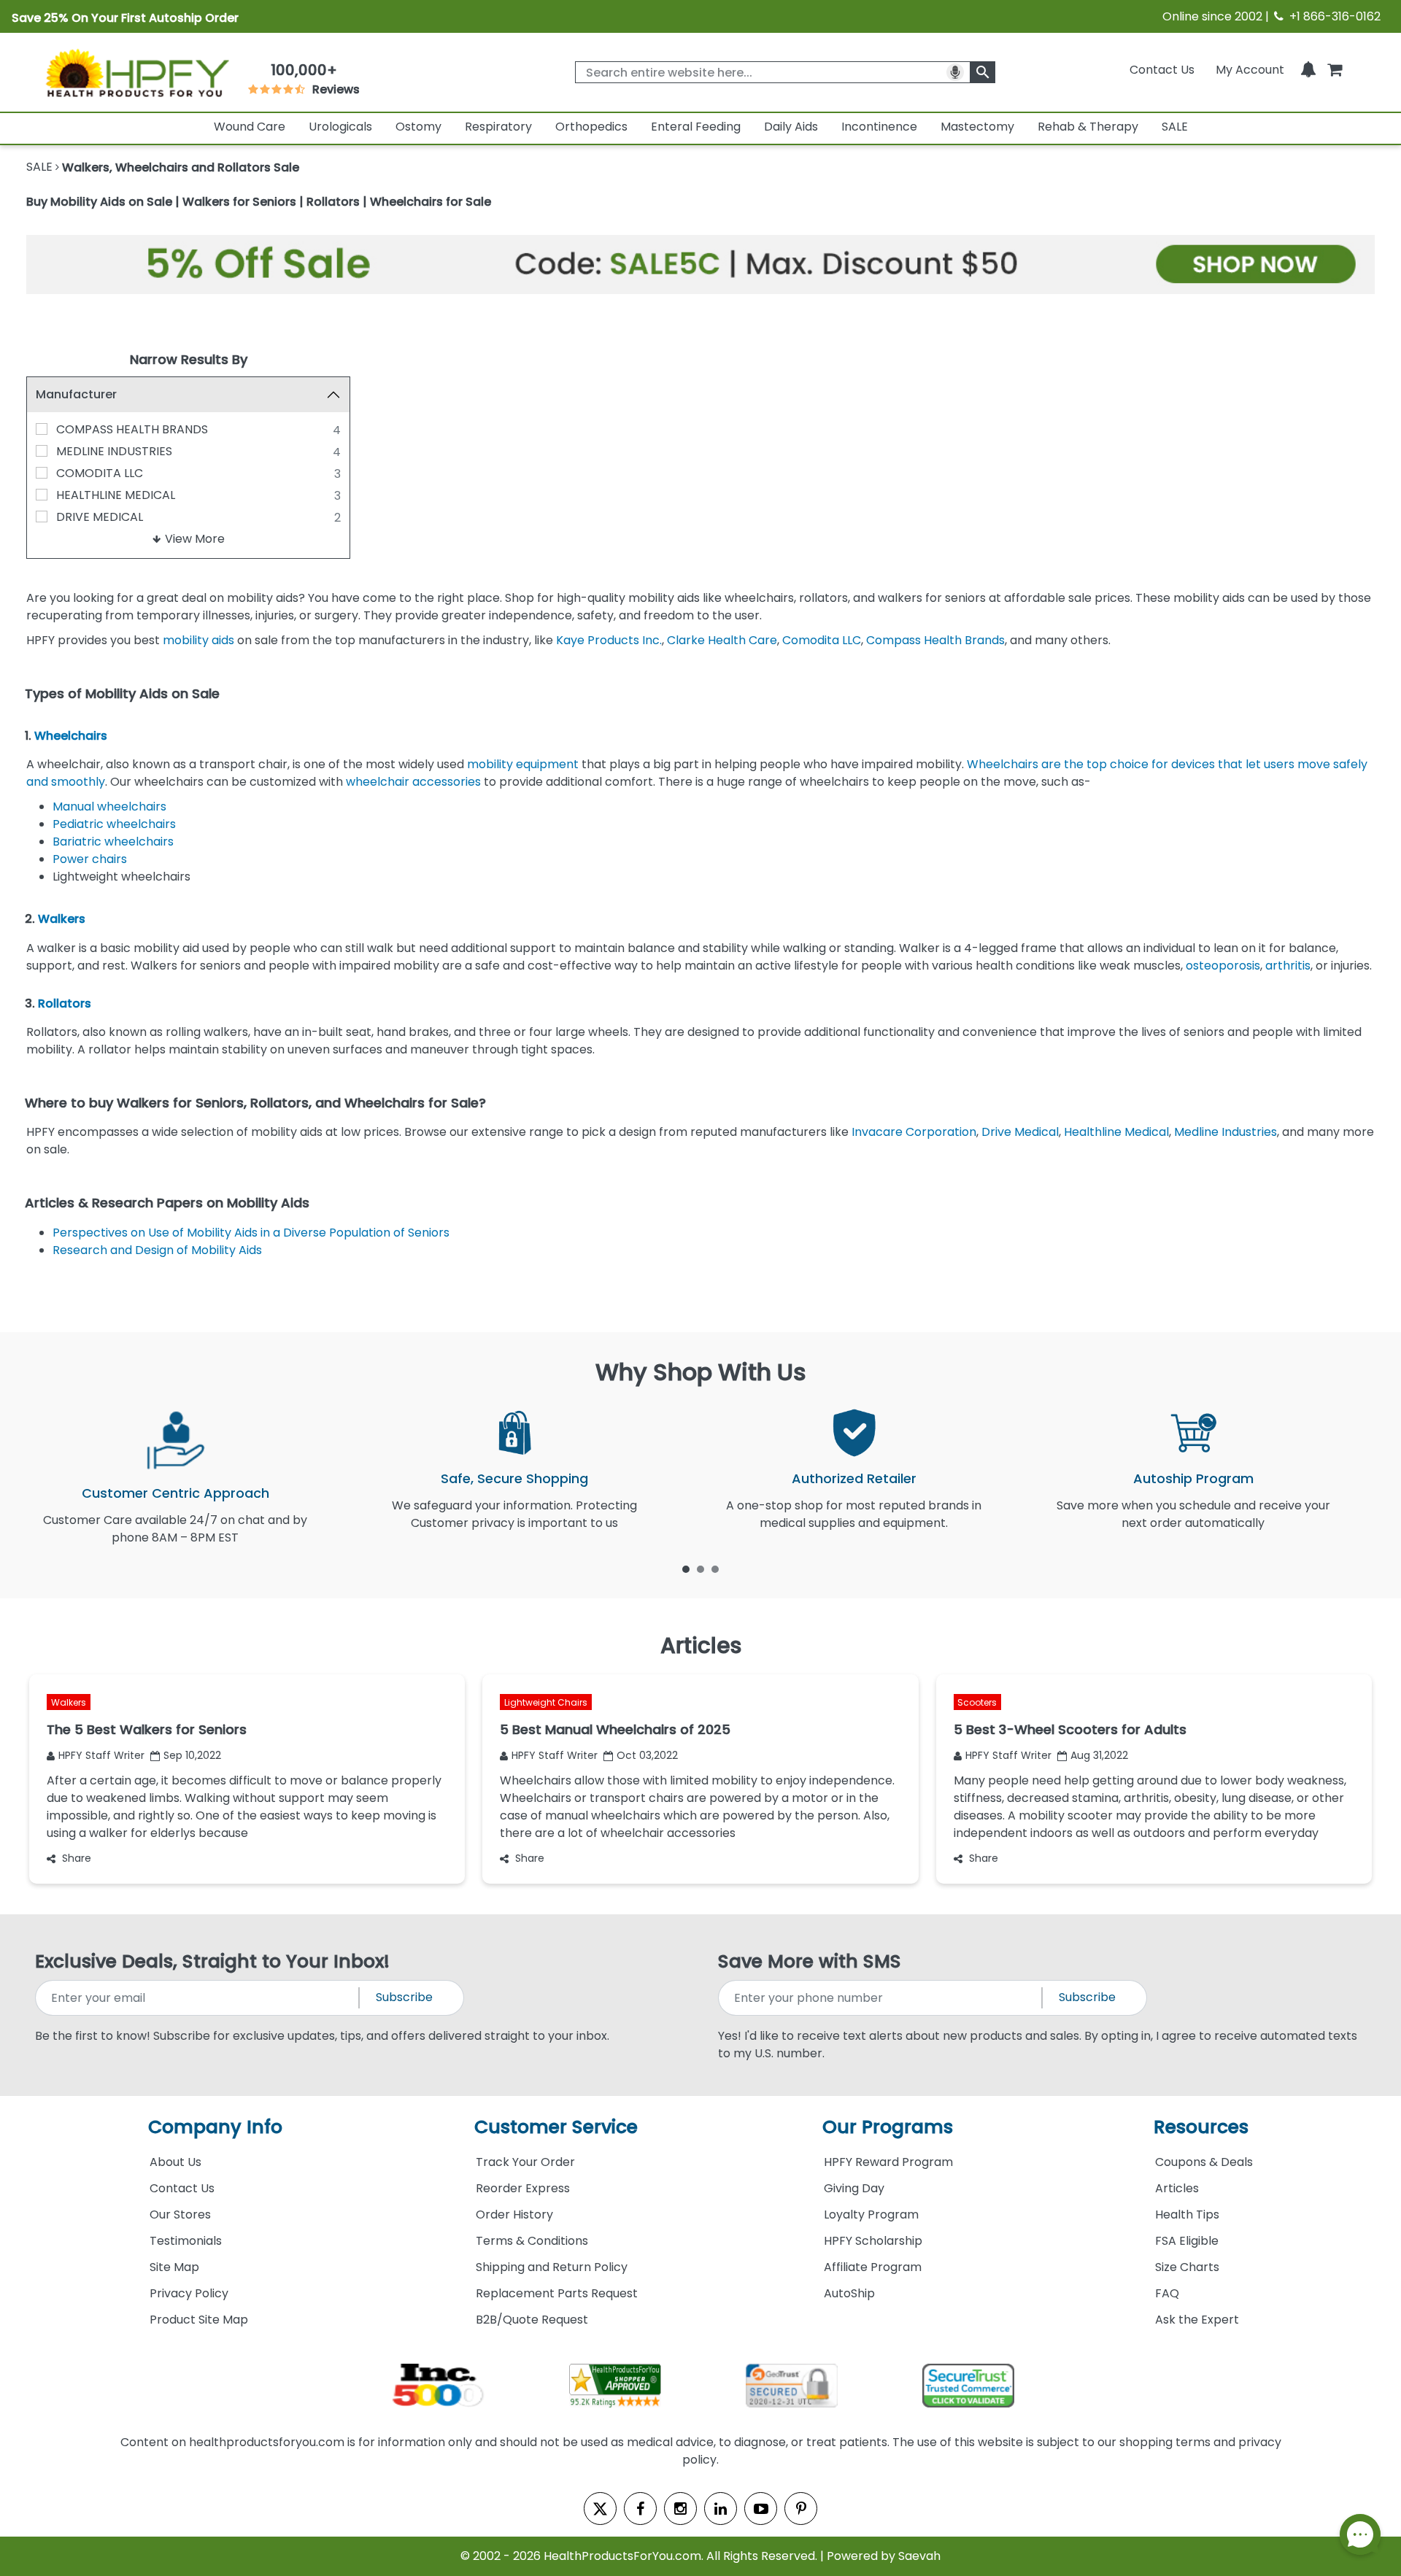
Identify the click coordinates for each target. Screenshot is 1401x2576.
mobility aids (198, 640)
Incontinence (879, 127)
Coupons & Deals (1204, 2162)
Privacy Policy (189, 2293)
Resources (1201, 2127)
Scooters (977, 1702)
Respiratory (498, 127)
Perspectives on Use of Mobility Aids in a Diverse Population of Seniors (251, 1233)
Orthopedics (591, 127)
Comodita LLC (822, 640)
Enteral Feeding (696, 127)
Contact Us (1162, 70)
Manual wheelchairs (109, 807)
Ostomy (418, 127)
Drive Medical (1020, 1132)
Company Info (215, 2127)
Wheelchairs (71, 736)
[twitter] (600, 2509)
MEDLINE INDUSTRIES (114, 451)
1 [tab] (686, 1569)
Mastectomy (977, 127)
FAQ (1167, 2293)
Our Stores (180, 2215)
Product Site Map (199, 2320)
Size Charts (1187, 2267)
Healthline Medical (1116, 1132)
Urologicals (340, 127)
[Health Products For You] (136, 72)
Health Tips (1187, 2215)
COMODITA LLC (100, 473)
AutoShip (849, 2293)
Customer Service (556, 2127)
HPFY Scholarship (873, 2241)
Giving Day (854, 2188)
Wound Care (250, 127)
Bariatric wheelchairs (113, 842)
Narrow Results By (189, 359)
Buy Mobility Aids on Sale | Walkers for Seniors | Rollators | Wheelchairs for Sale (259, 202)
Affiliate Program (873, 2267)
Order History (514, 2215)
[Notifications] (1308, 70)
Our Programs (888, 2127)
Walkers (62, 919)
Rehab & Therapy (1088, 127)
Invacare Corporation (912, 1132)
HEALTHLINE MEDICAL (116, 495)
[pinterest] (801, 2509)
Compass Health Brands (935, 640)
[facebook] (640, 2509)
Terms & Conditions (532, 2241)
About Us (175, 2162)
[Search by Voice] (955, 72)
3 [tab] (715, 1569)
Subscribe (404, 1997)
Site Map (174, 2267)
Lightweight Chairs (546, 1702)
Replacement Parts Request (557, 2293)
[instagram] (680, 2509)
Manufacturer (76, 394)
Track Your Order (525, 2162)
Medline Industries (1226, 1132)
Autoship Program (1193, 1478)
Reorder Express (523, 2188)
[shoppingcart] (1335, 70)
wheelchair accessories (413, 782)
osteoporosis (1223, 966)
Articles (1177, 2188)
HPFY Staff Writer (101, 1755)
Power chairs (90, 859)
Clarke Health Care (722, 640)
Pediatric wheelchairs (114, 824)
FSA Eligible (1187, 2241)
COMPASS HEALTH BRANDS (132, 429)
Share (77, 1858)
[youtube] (761, 2509)
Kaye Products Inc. (609, 640)
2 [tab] (700, 1569)
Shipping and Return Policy (552, 2267)
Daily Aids (791, 127)
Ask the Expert (1197, 2320)
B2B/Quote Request (532, 2320)
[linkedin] (721, 2509)
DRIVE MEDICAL (100, 517)
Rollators (65, 1003)
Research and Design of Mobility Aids (157, 1250)
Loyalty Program (871, 2215)
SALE (1175, 127)
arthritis (1288, 966)
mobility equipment (523, 764)
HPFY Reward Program (888, 2162)
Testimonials (186, 2241)
